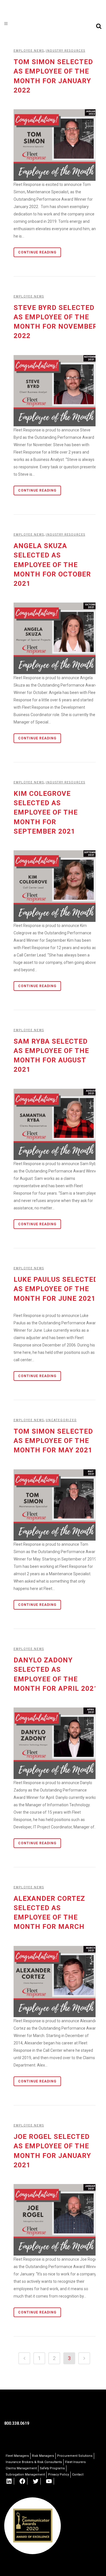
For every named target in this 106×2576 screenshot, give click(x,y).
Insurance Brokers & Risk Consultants (34, 2462)
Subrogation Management (25, 2475)
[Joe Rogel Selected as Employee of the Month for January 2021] (56, 2220)
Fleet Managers (17, 2456)
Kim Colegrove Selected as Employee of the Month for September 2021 (46, 812)
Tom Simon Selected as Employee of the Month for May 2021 (53, 1441)
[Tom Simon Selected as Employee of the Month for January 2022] (56, 145)
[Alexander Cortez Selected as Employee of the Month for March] (56, 1982)
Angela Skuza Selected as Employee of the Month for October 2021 (52, 565)
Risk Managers (43, 2456)
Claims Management (21, 2468)
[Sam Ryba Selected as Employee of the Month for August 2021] (56, 1125)
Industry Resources (66, 535)
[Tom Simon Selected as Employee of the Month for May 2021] (56, 1505)
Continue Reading (37, 252)
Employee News (29, 51)
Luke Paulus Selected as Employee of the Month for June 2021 (56, 1289)
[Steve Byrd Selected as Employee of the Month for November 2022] (56, 391)
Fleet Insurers (75, 2462)
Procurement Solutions (75, 2456)
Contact (78, 2475)
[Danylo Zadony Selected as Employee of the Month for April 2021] (56, 1743)
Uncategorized (61, 1420)
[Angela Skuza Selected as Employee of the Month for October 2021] (56, 638)
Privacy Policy (59, 2475)
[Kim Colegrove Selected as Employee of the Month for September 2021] (56, 886)
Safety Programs (52, 2468)
